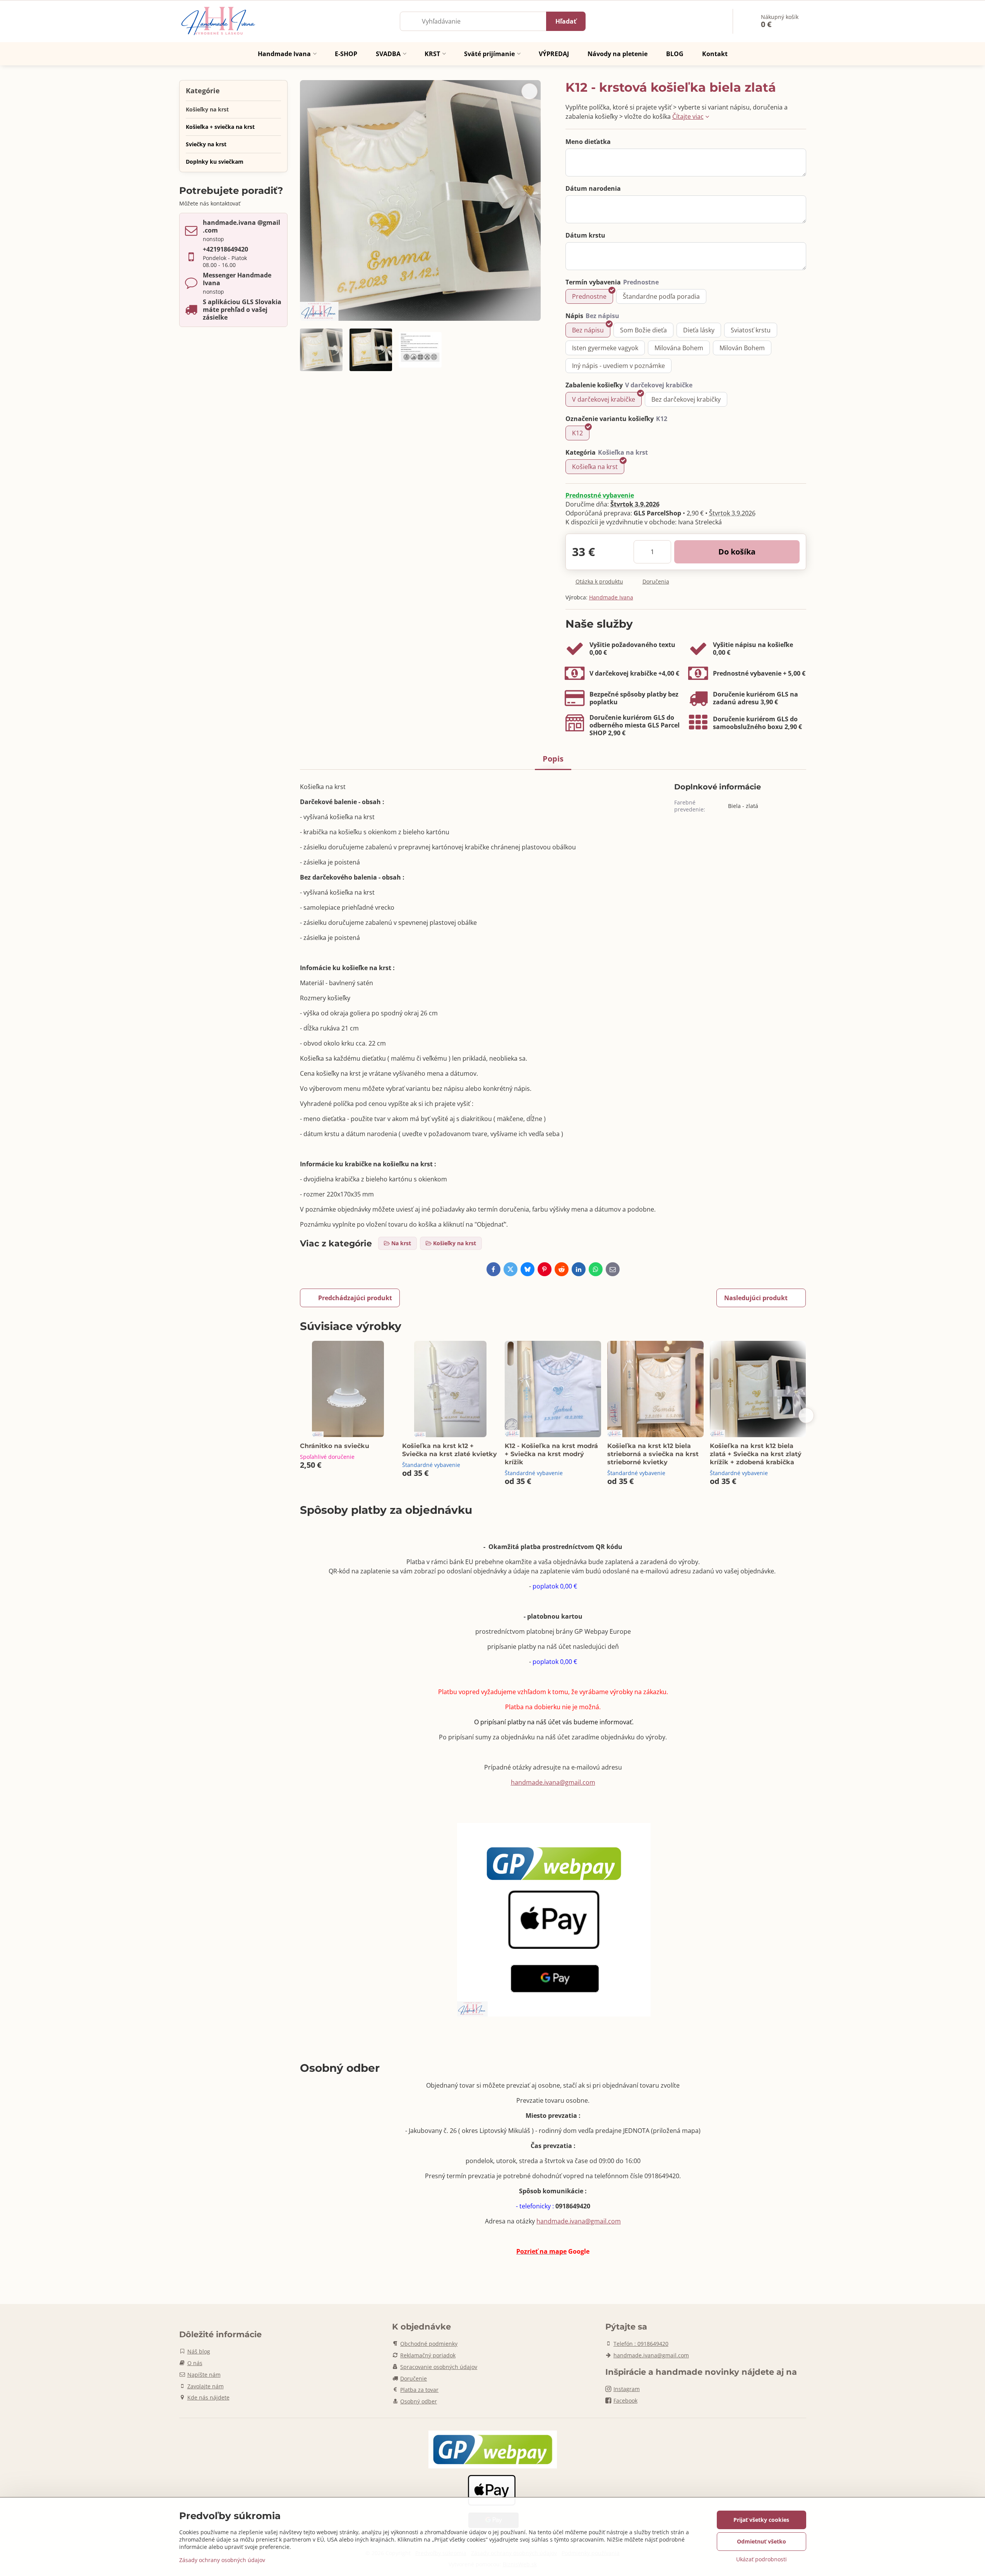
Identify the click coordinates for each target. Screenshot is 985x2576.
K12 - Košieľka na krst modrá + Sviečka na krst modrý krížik (551, 1454)
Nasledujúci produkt (756, 1298)
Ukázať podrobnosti (761, 2559)
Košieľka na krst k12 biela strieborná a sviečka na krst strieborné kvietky (653, 1454)
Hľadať (566, 21)
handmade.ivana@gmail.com (553, 1782)
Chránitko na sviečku (335, 1446)
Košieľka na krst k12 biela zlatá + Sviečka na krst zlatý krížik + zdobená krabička (756, 1454)
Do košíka (737, 552)
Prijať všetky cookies (761, 2520)
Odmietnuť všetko (761, 2541)
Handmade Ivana (611, 597)
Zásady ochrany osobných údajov (222, 2560)
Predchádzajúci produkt (355, 1298)
